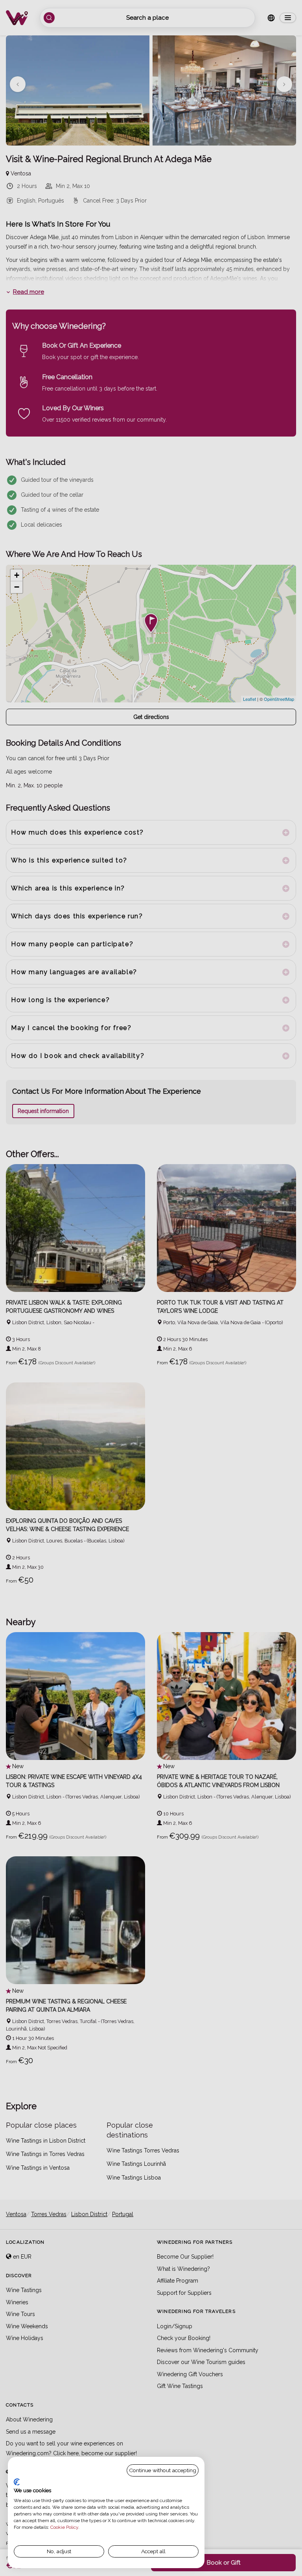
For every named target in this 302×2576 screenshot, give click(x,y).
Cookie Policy (64, 2527)
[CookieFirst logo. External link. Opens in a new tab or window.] (17, 2482)
